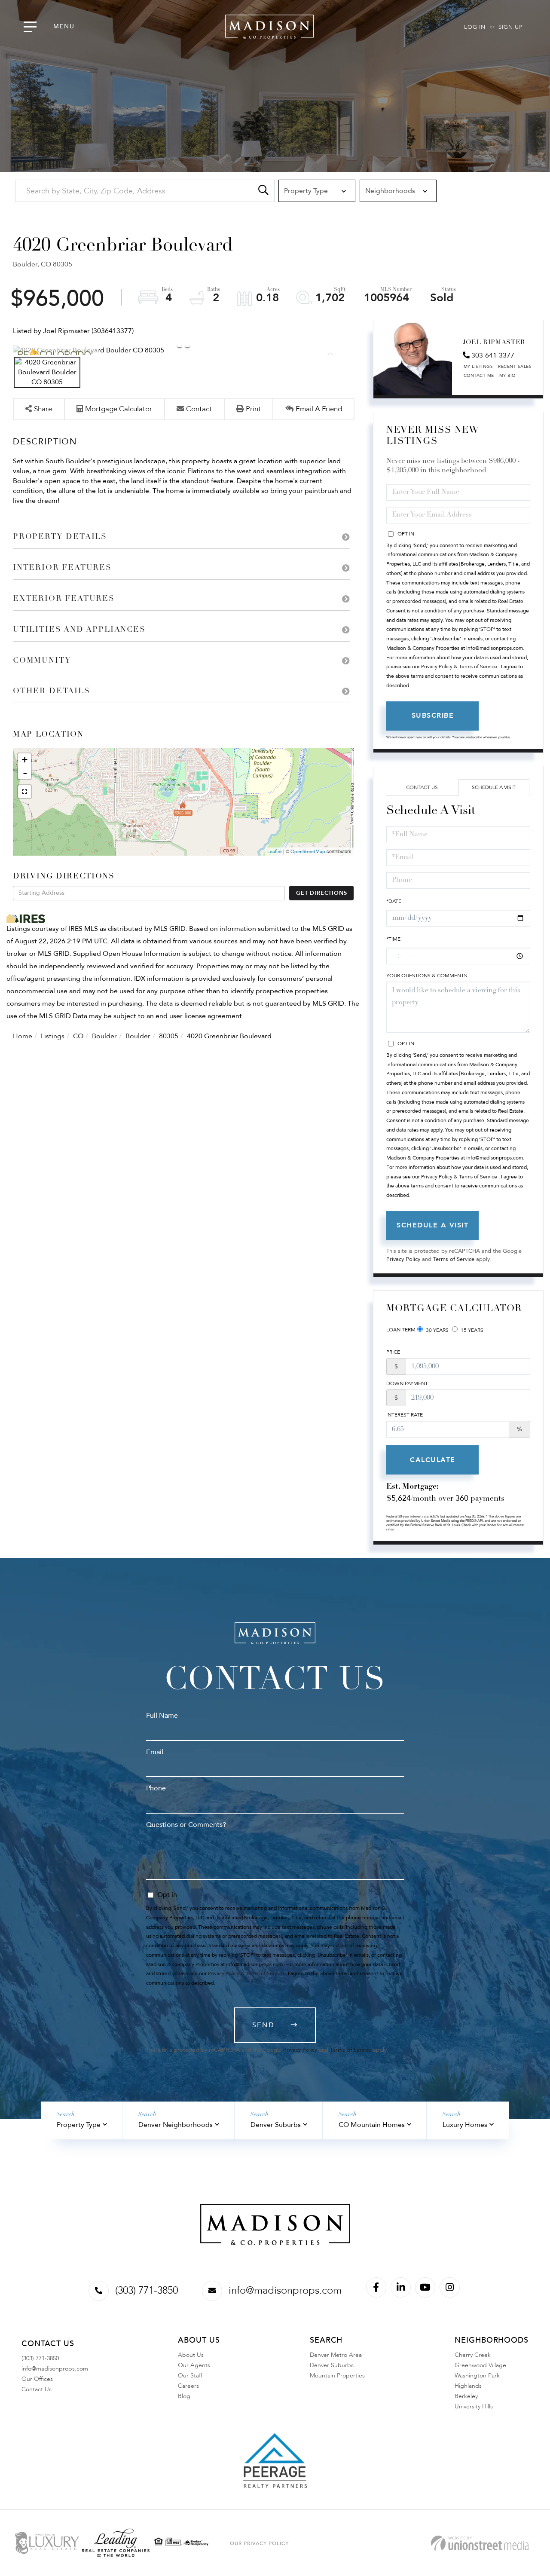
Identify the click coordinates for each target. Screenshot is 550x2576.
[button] (263, 191)
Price (393, 1352)
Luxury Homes (465, 2125)
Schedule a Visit (494, 787)
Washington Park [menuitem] (477, 2376)
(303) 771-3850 (147, 2290)
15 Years (471, 1330)
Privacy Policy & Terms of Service (459, 667)
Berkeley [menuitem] (466, 2396)
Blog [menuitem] (184, 2396)
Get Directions (321, 893)
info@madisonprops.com (285, 2290)
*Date (394, 901)
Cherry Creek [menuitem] (473, 2355)
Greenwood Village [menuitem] (480, 2365)
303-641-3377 (493, 355)
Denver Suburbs (276, 2125)
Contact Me (479, 376)
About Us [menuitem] (191, 2355)
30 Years (437, 1330)
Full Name (162, 1716)
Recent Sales (515, 367)
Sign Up (510, 27)
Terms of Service (454, 1259)
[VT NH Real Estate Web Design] (480, 2543)
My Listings (478, 367)
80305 (169, 1036)
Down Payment (407, 1383)
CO (78, 1036)
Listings (53, 1036)
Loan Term (401, 1330)
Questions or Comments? (186, 1825)
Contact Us (422, 787)
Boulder (104, 1036)
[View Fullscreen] (24, 792)
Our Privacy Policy (259, 2543)
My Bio (507, 376)
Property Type (79, 2125)
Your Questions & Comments (427, 976)
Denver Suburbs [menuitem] (332, 2365)
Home (23, 1036)
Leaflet (275, 852)
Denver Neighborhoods (176, 2125)
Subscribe (433, 716)
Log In (475, 27)
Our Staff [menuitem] (190, 2376)
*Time (393, 939)
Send (263, 2025)
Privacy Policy (403, 1259)
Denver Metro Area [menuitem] (336, 2355)
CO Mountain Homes (372, 2125)
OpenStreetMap (308, 852)
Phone (156, 1788)
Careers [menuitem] (188, 2386)
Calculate (433, 1460)
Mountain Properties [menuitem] (337, 2376)
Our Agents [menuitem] (194, 2365)
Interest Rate (405, 1415)
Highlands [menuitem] (468, 2386)
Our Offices (37, 2379)
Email (155, 1752)
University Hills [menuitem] (474, 2406)
